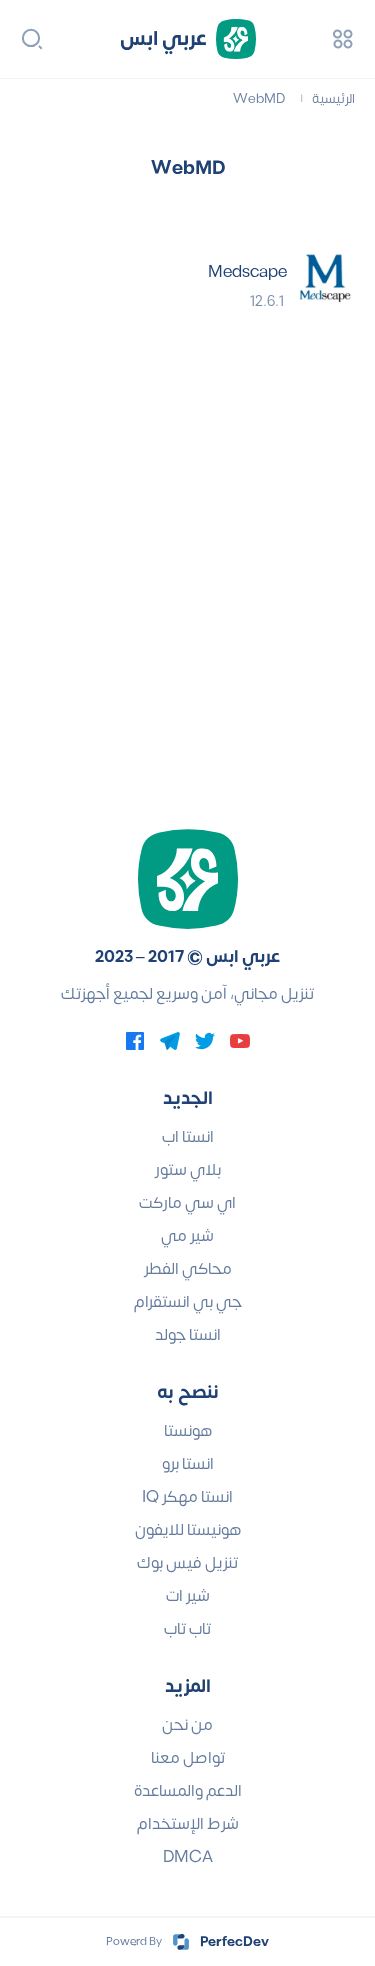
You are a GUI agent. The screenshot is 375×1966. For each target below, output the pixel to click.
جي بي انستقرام (188, 1302)
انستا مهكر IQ (187, 1497)
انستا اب (188, 1137)
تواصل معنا (188, 1758)
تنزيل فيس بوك (187, 1563)
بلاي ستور (188, 1170)
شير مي (187, 1236)
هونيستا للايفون (188, 1530)
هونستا (188, 1431)
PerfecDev (234, 1942)
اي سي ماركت (187, 1203)
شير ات (188, 1596)
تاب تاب (187, 1629)
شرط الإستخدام (188, 1824)
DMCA (188, 1857)
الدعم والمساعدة (188, 1791)
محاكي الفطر (188, 1269)
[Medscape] (325, 279)
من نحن (187, 1725)
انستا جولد (188, 1335)
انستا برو (188, 1464)
